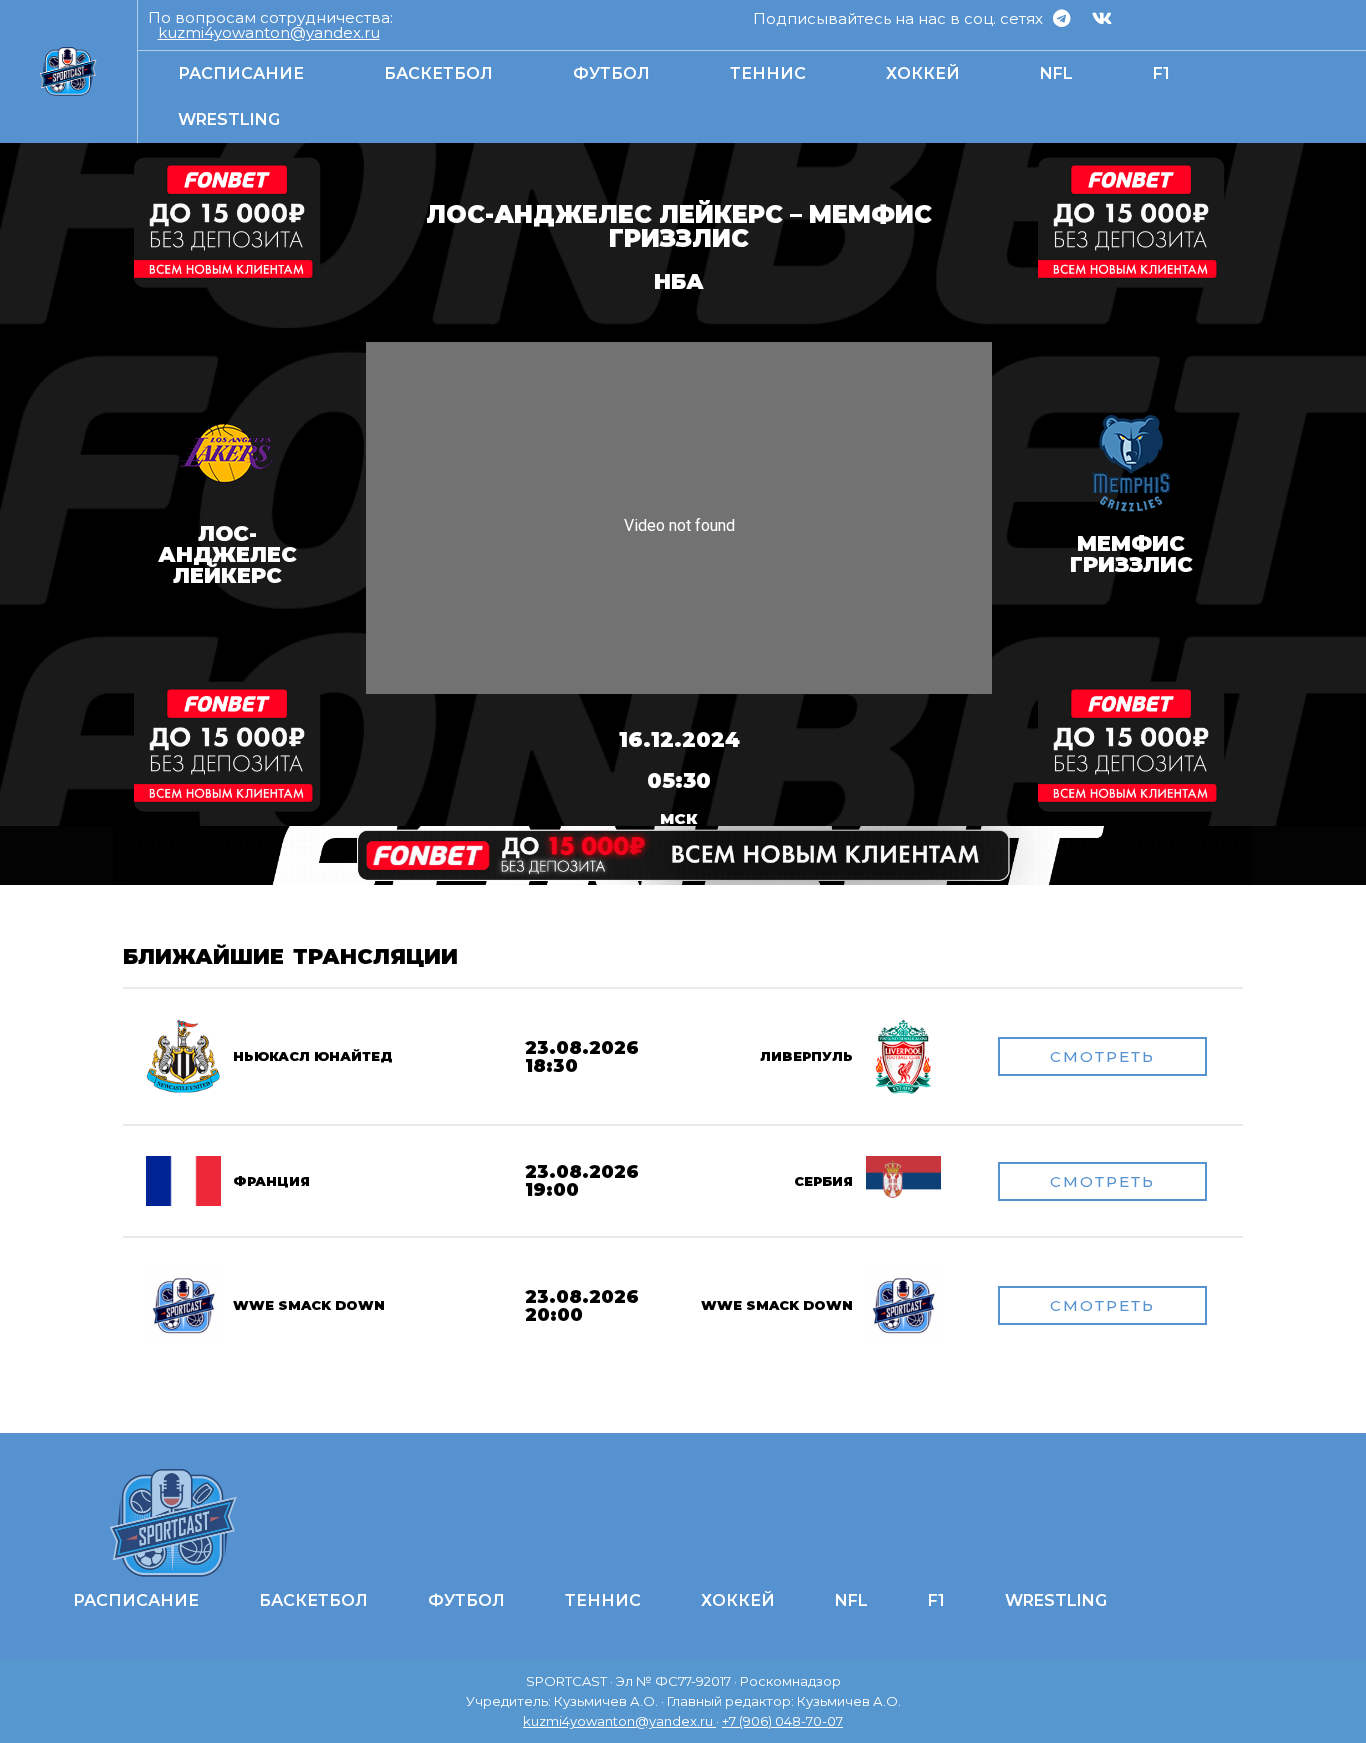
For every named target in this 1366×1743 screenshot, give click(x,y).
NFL (1056, 73)
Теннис (768, 73)
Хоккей (923, 73)
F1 (1161, 73)
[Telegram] (1061, 18)
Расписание (241, 73)
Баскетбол (438, 73)
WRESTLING (229, 119)
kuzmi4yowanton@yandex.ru (269, 32)
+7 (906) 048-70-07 (782, 1721)
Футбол (611, 73)
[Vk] (1102, 18)
